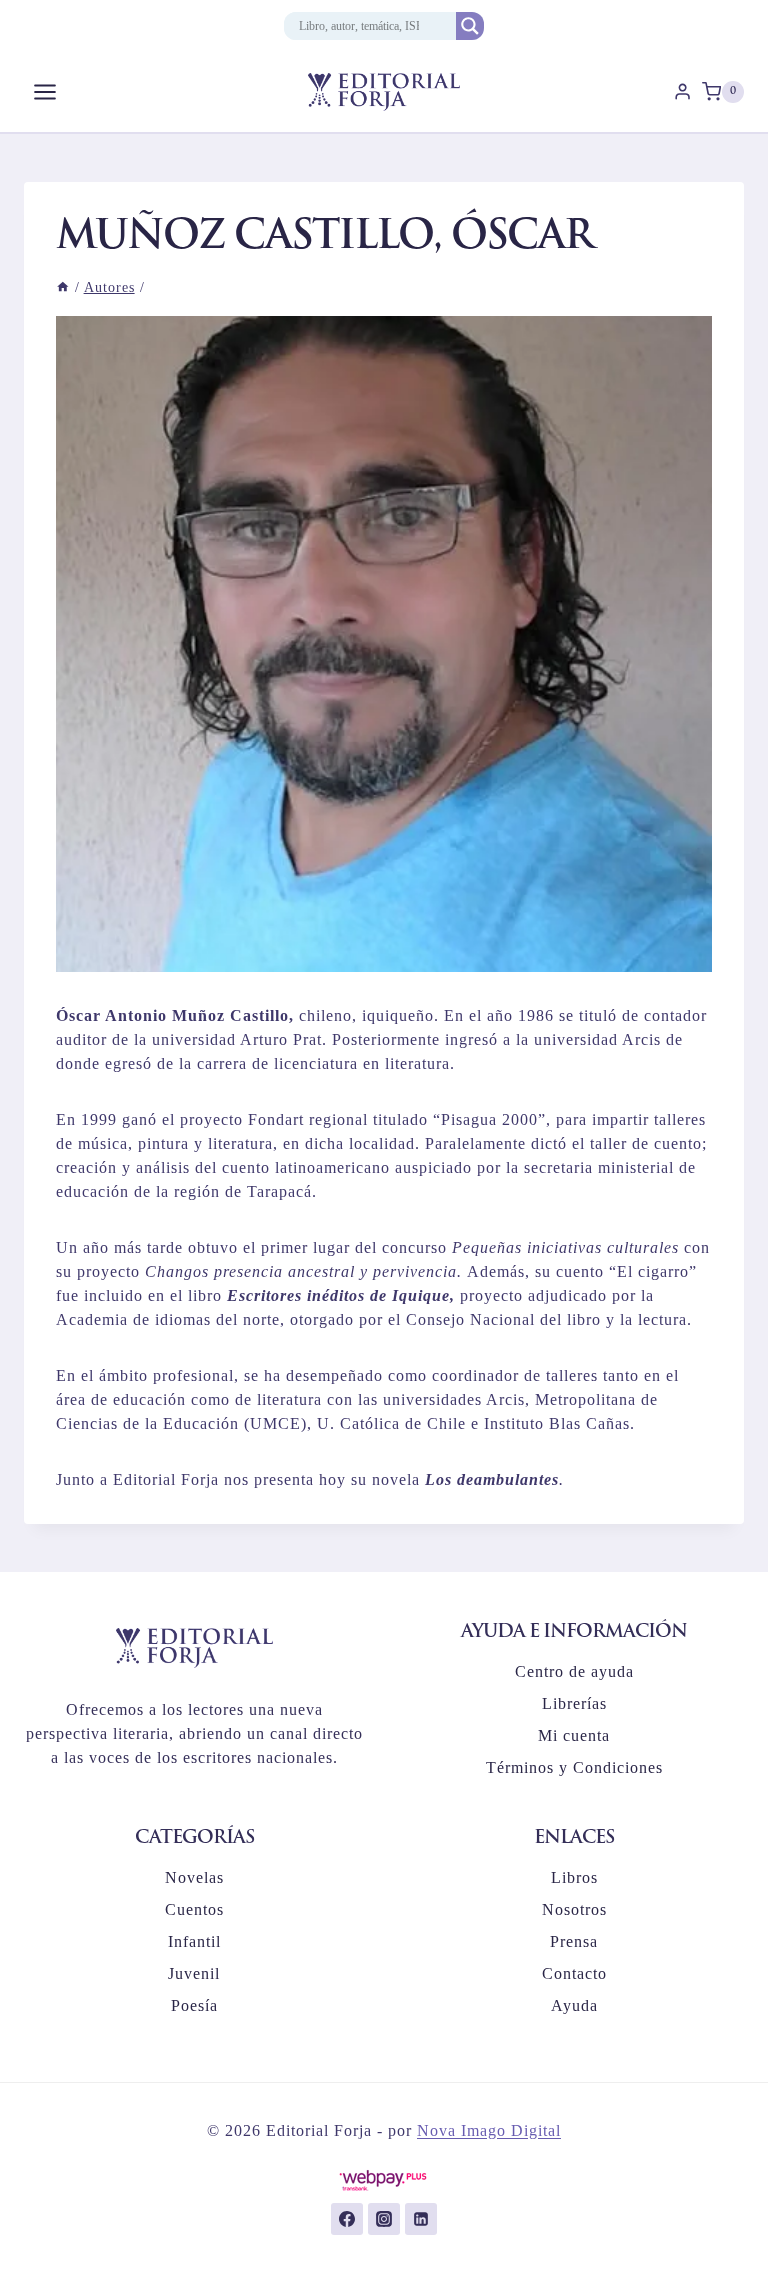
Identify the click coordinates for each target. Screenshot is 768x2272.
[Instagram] (384, 2219)
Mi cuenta (574, 1735)
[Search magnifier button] (470, 26)
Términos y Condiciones (574, 1767)
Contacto (574, 1973)
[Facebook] (347, 2219)
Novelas (194, 1877)
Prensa (574, 1941)
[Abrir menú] (45, 91)
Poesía (194, 2005)
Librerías (574, 1703)
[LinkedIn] (421, 2219)
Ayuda (574, 2005)
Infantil (194, 1941)
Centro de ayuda (574, 1671)
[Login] (682, 92)
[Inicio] (63, 287)
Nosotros (574, 1909)
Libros (574, 1877)
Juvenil (194, 1973)
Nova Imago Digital (489, 2130)
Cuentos (194, 1909)
